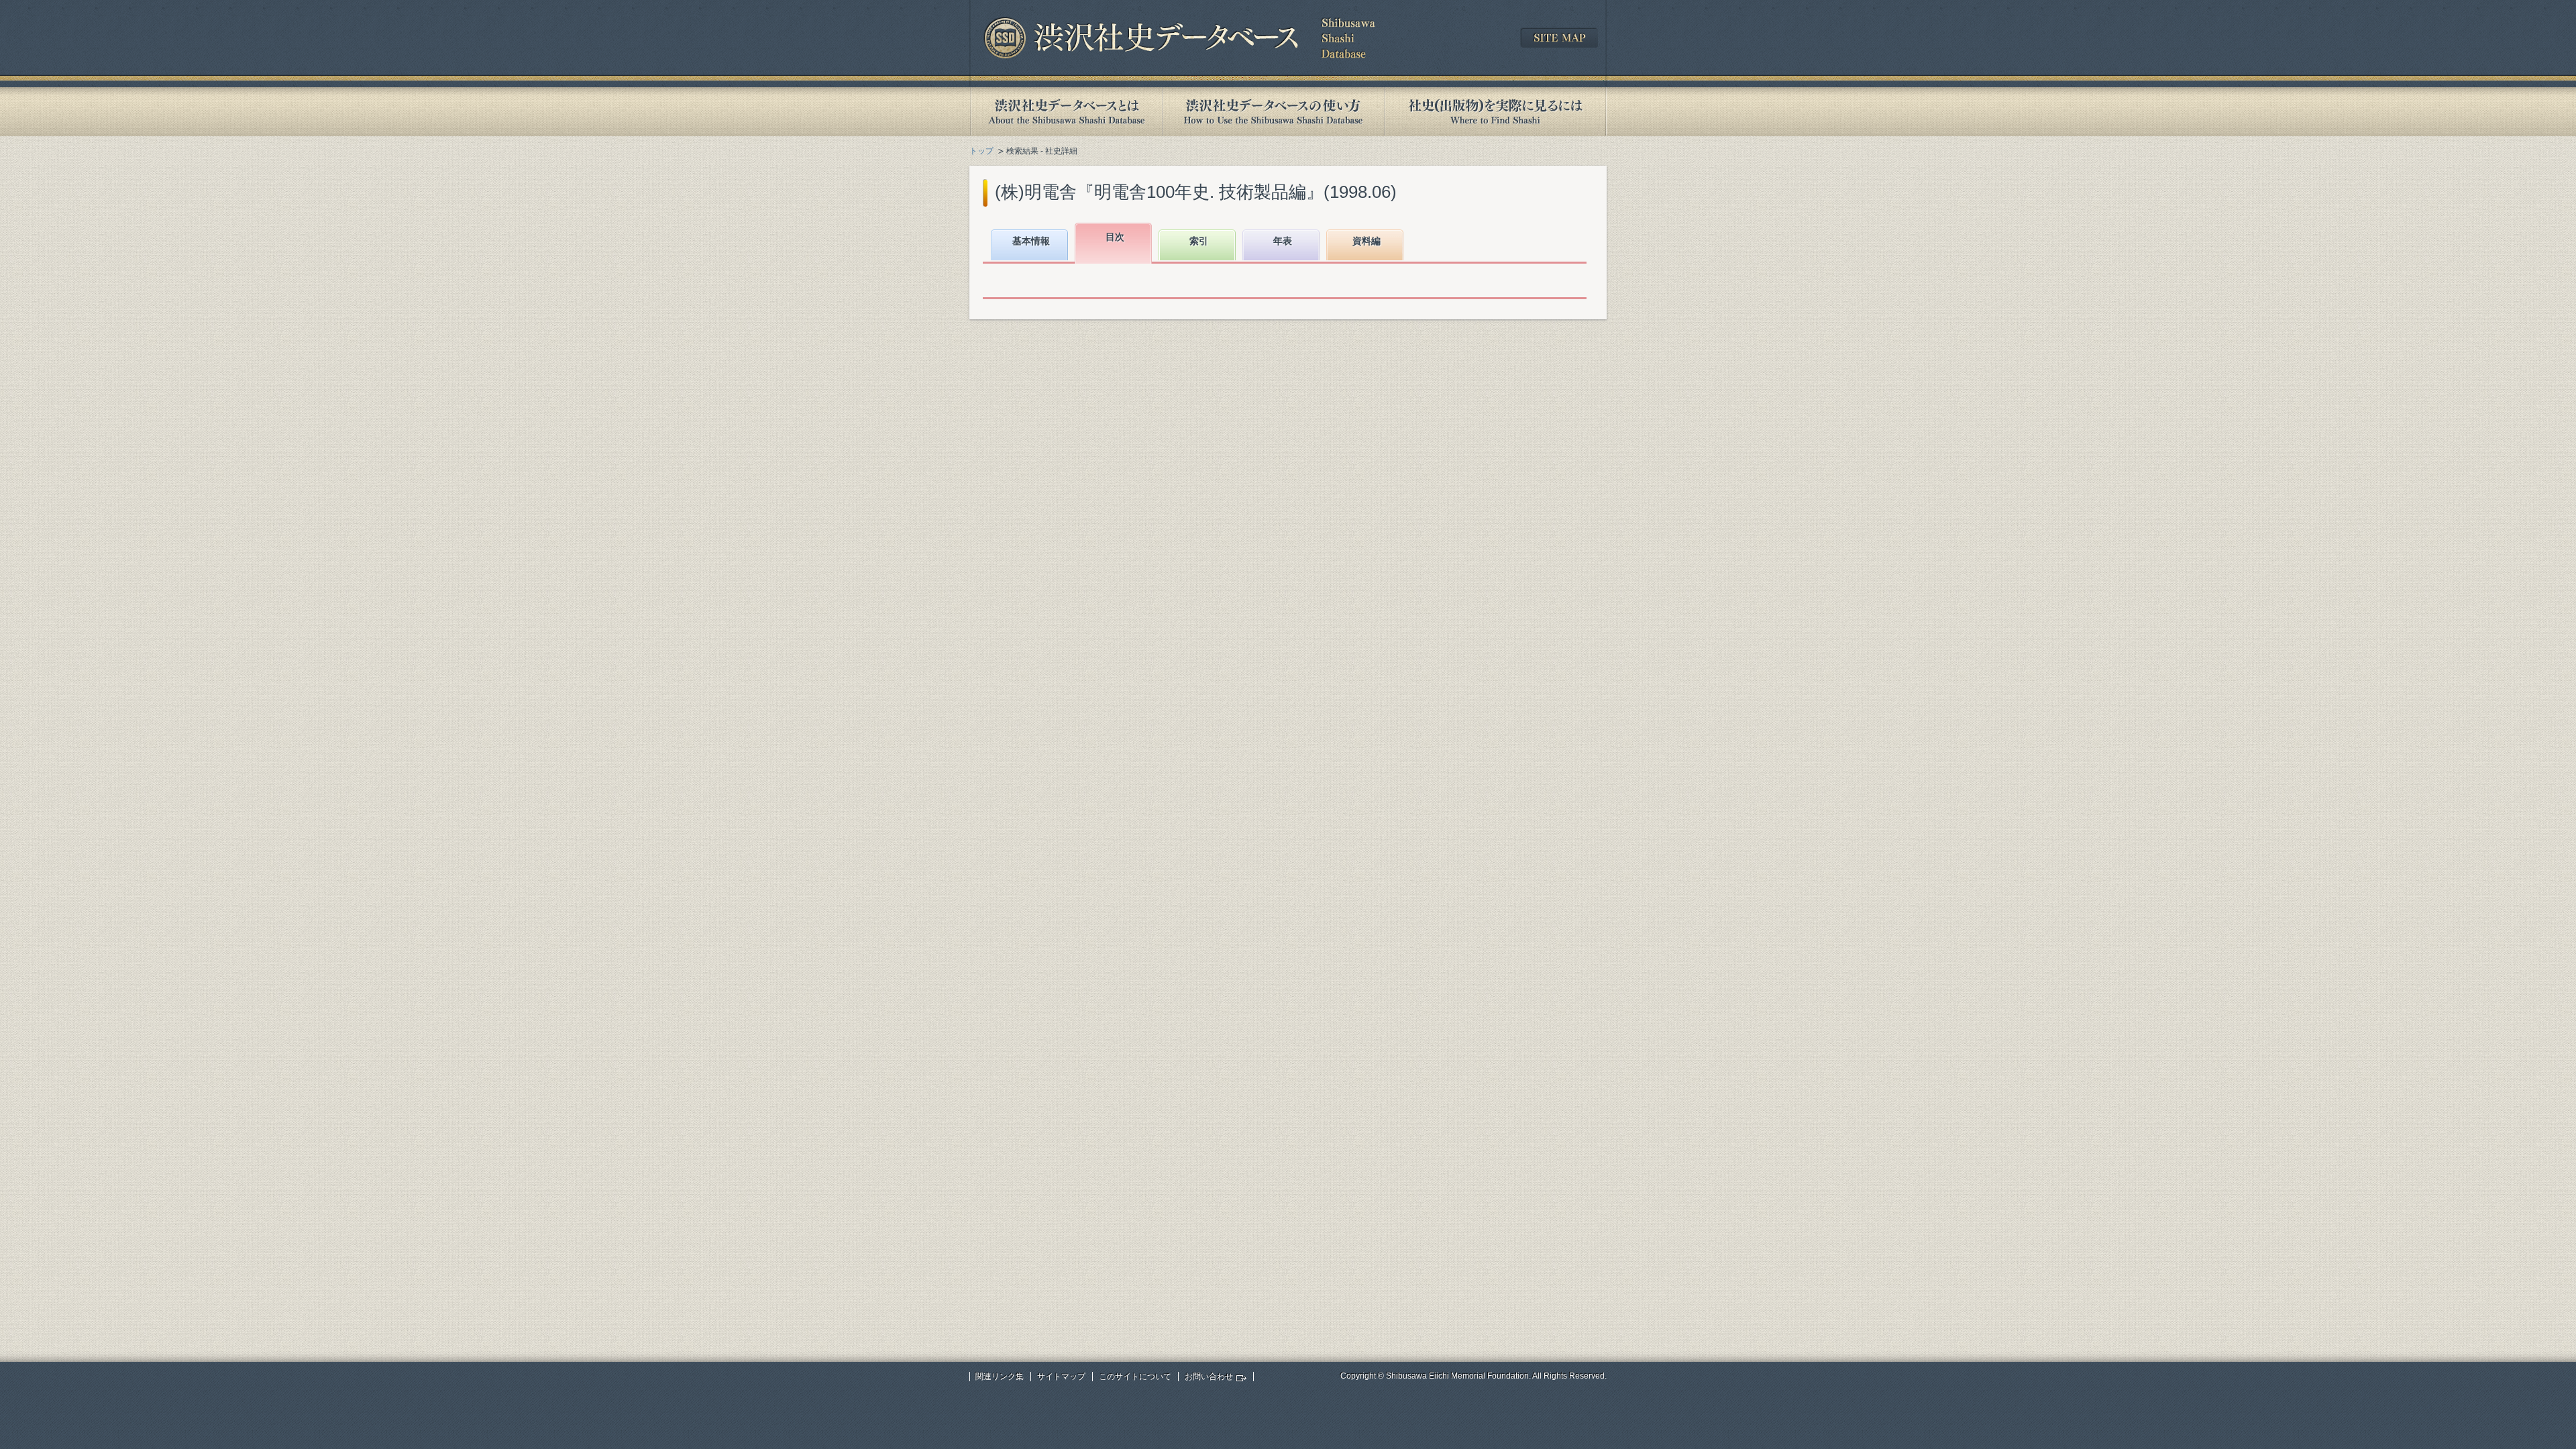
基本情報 (1031, 241)
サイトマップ (1061, 1377)
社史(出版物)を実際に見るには (1495, 112)
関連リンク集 (1000, 1377)
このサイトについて (1135, 1377)
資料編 (1366, 241)
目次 (1115, 237)
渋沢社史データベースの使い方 (1273, 112)
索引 (1199, 241)
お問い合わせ (1209, 1377)
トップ (981, 151)
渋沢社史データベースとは (1066, 112)
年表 (1283, 241)
